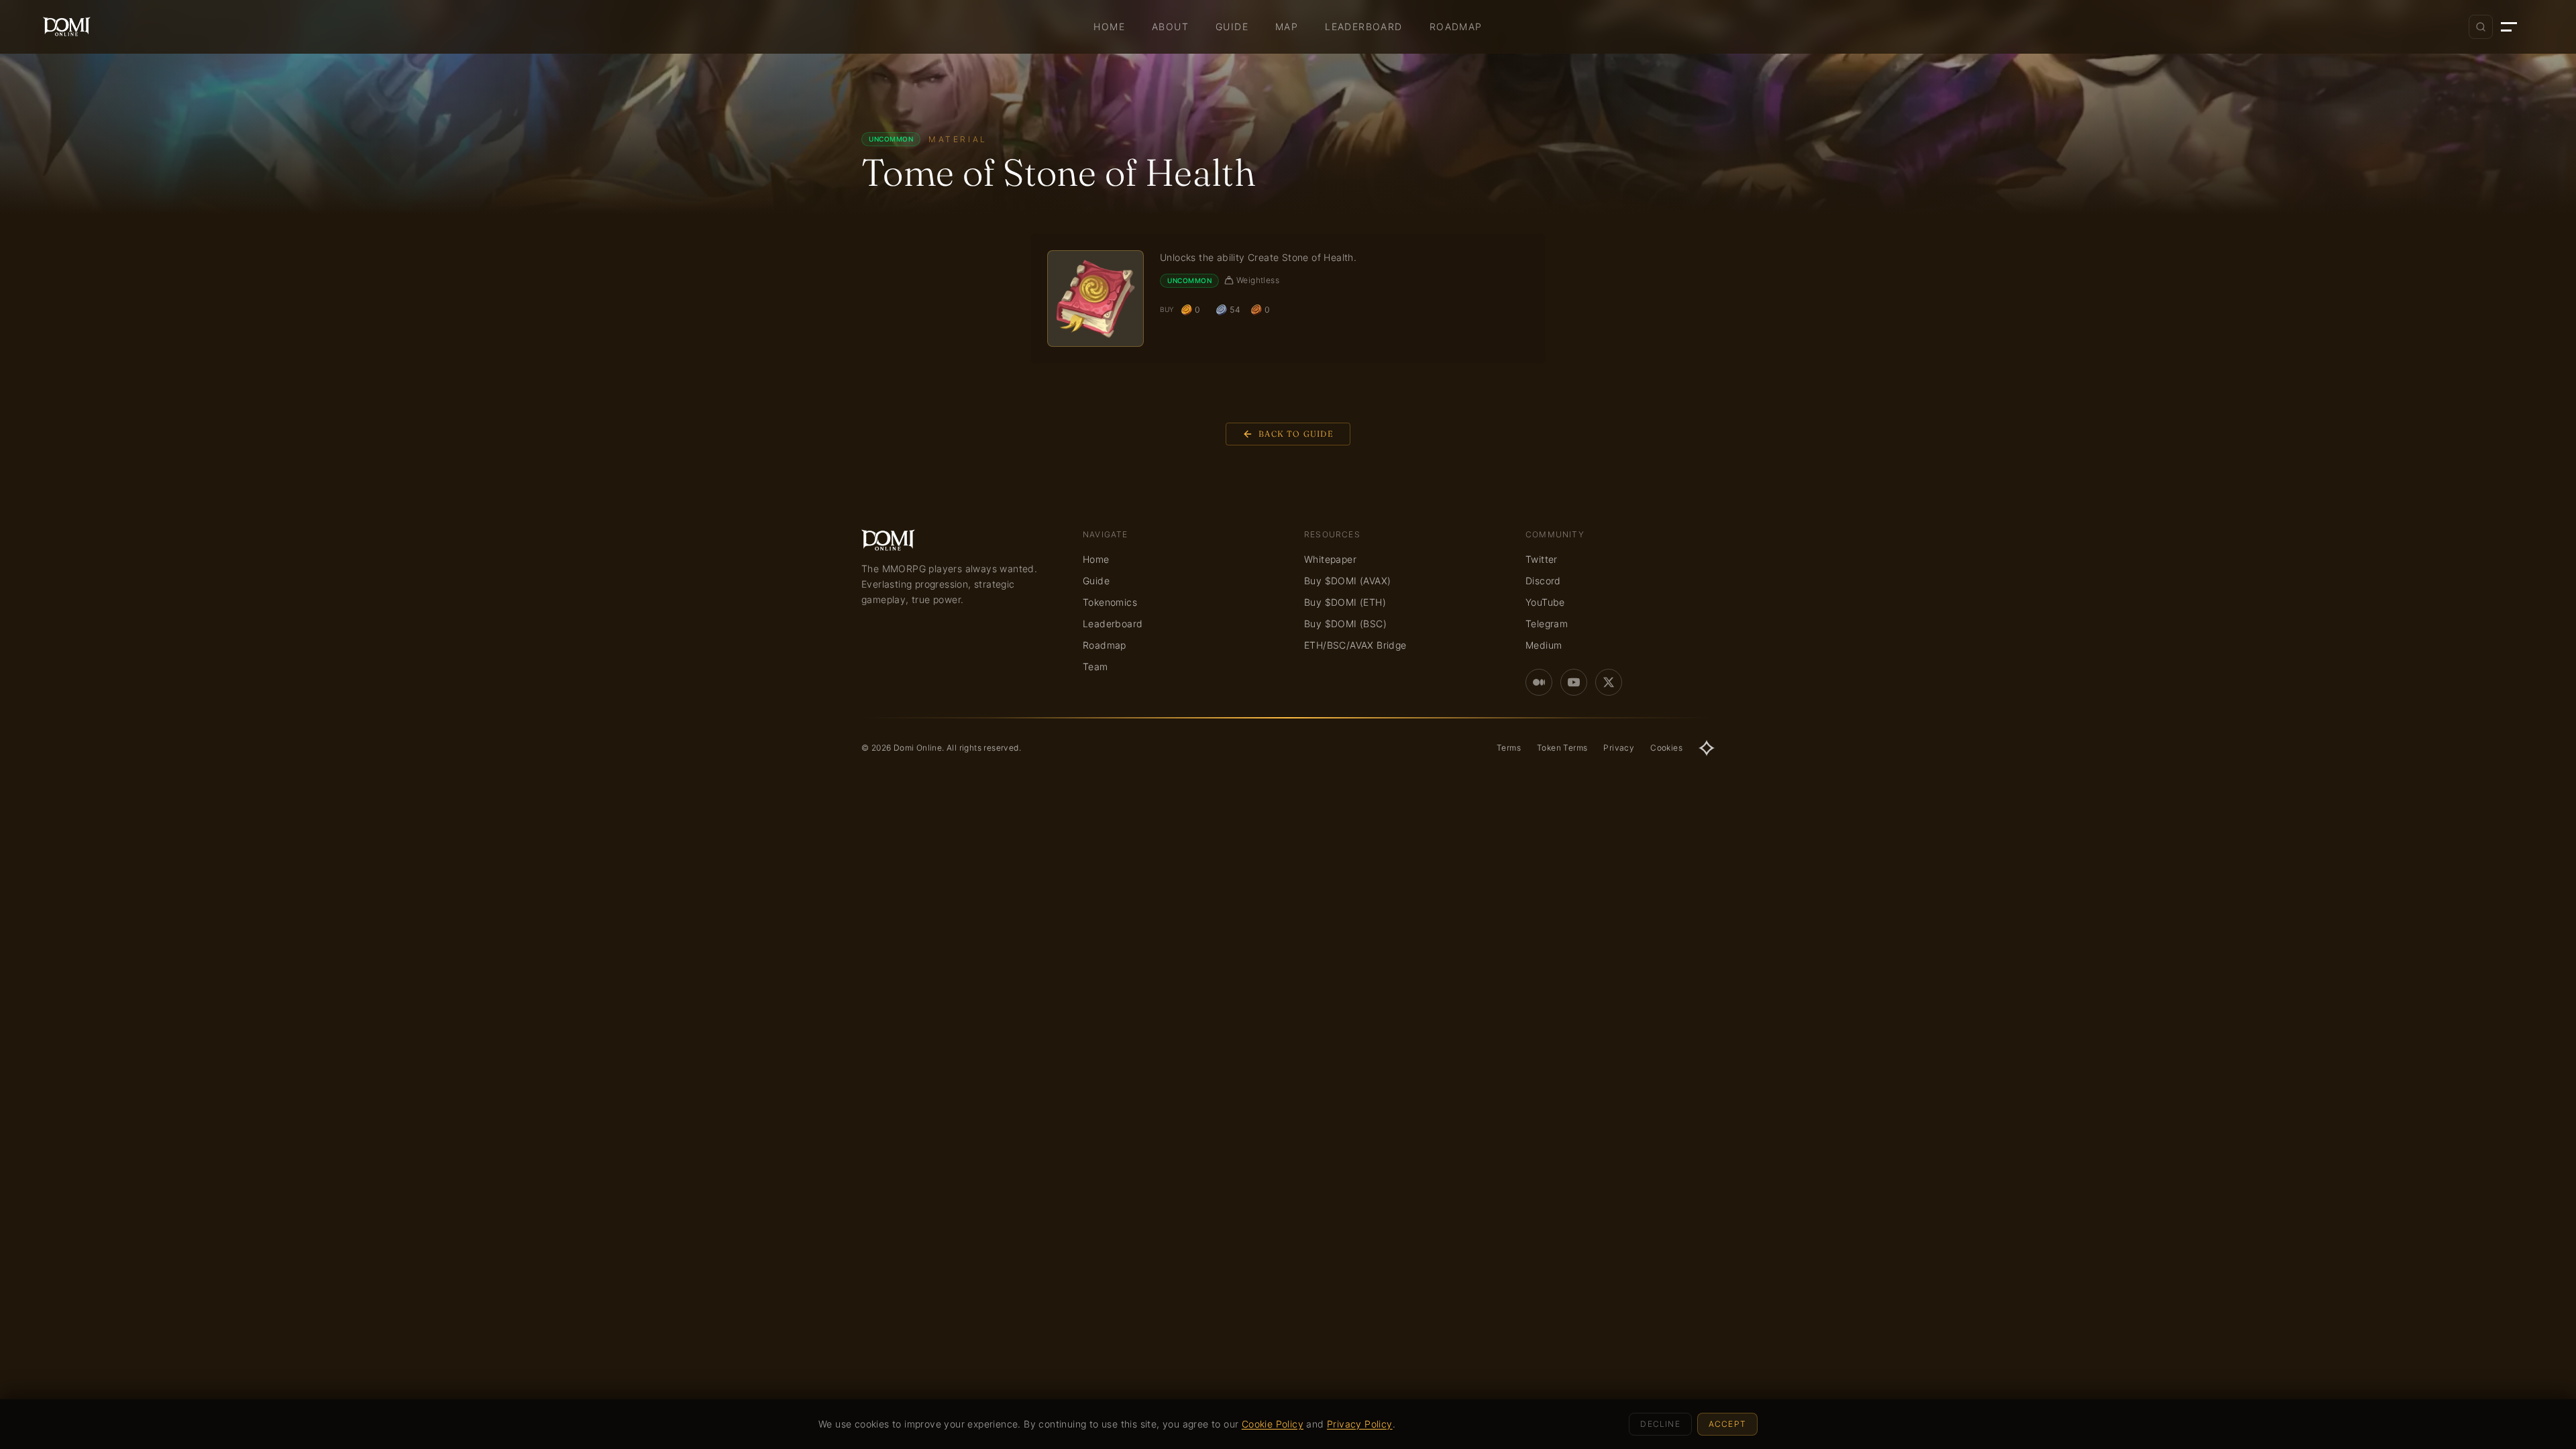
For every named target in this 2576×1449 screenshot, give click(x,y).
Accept (1727, 1424)
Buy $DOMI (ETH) (1345, 602)
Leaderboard (1363, 26)
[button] (2517, 27)
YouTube (1545, 602)
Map (1287, 26)
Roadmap (1456, 26)
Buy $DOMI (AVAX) (1347, 581)
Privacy (1619, 748)
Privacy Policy (1360, 1424)
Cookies (1666, 748)
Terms (1509, 748)
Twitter (1542, 559)
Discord (1543, 581)
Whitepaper (1330, 559)
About (1170, 26)
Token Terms (1562, 748)
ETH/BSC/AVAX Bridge (1355, 645)
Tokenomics (1110, 602)
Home (1109, 26)
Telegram (1547, 624)
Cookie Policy (1273, 1424)
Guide (1232, 26)
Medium (1544, 645)
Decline (1660, 1424)
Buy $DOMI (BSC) (1345, 624)
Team (1095, 666)
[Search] (2481, 27)
